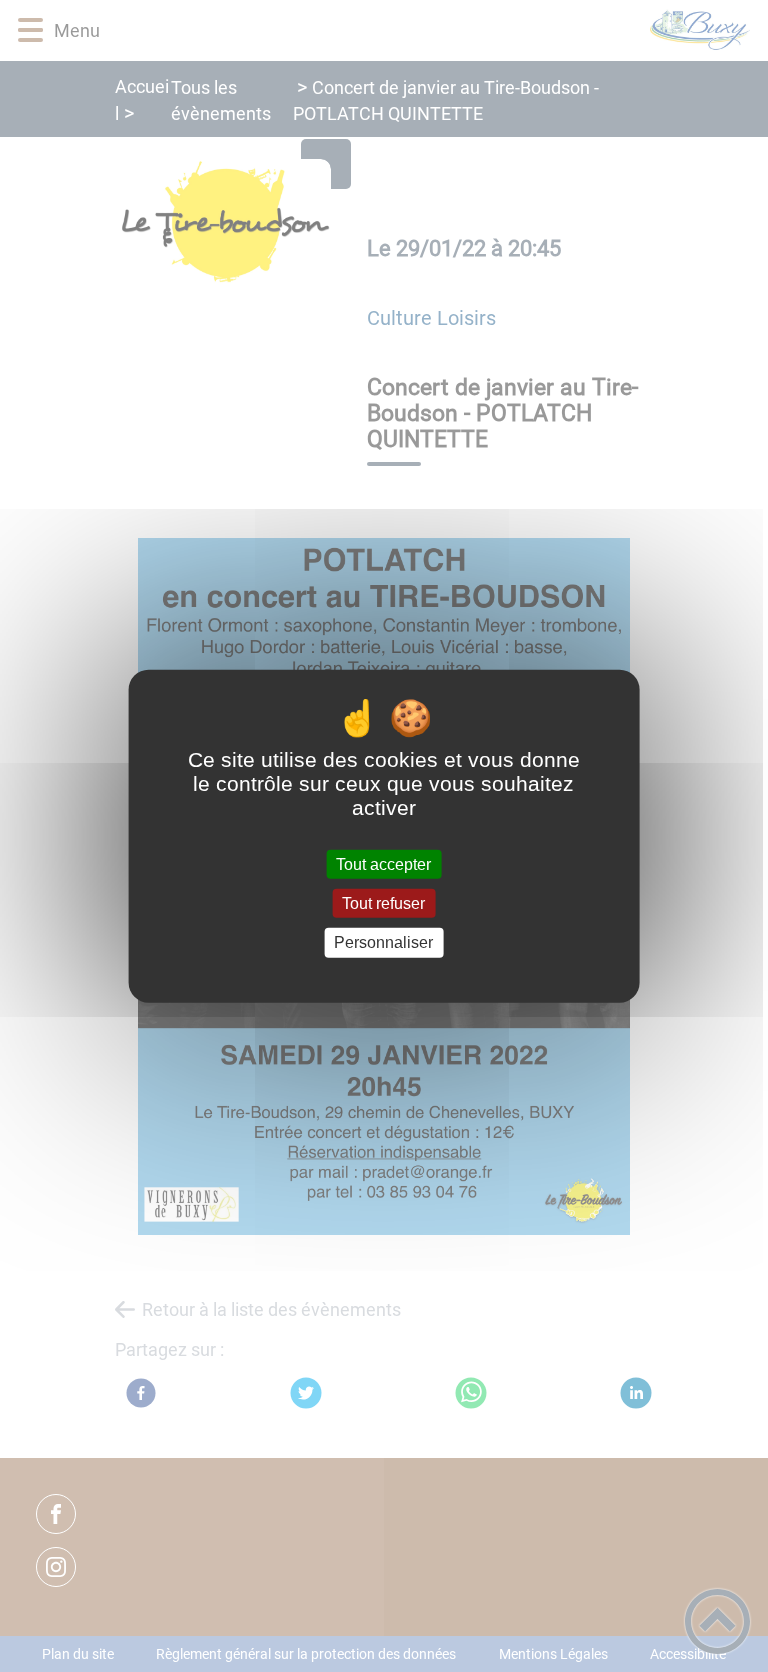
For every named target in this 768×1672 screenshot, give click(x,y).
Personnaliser (383, 942)
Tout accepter (383, 864)
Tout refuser (383, 903)
